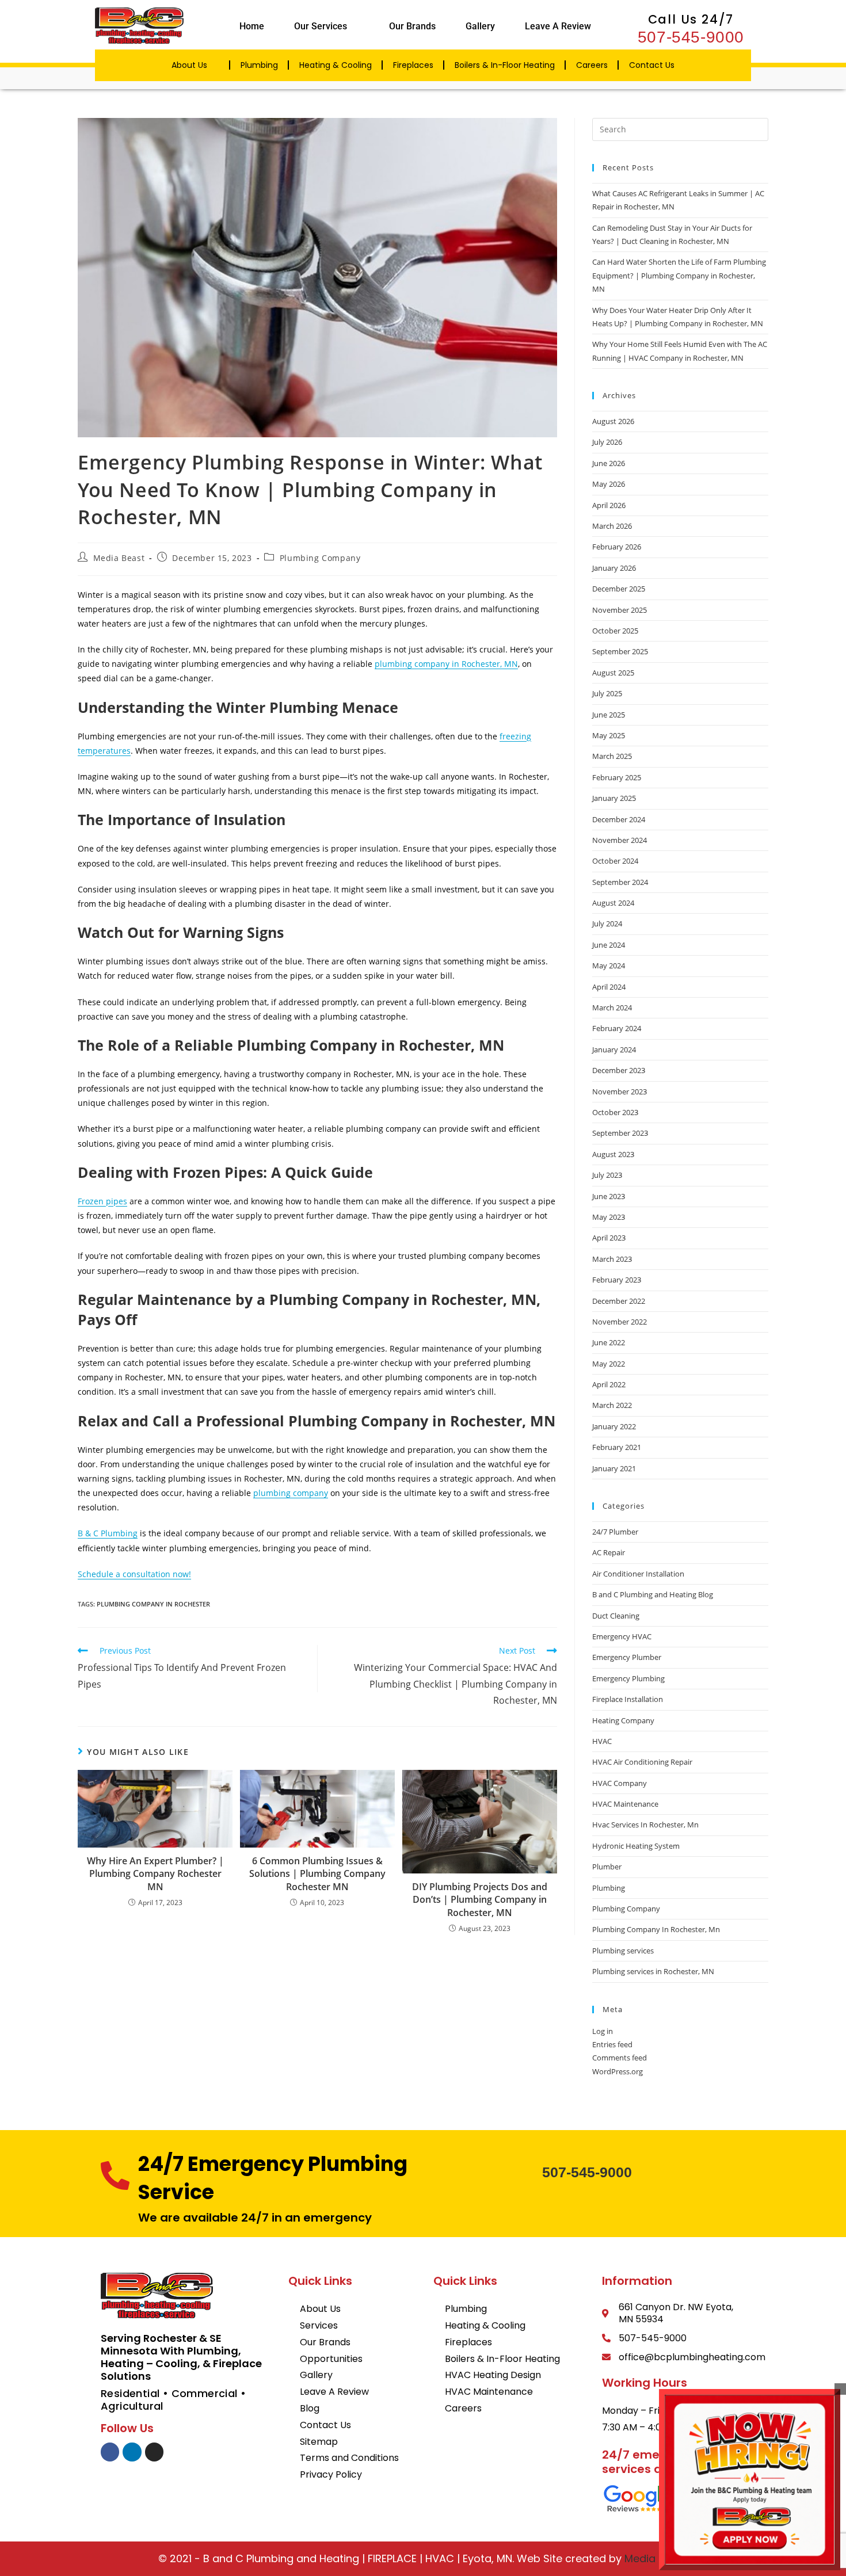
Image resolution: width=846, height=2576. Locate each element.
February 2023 (617, 1280)
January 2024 (614, 1050)
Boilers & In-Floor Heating (505, 65)
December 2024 (619, 819)
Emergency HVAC (622, 1636)
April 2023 (609, 1238)
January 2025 (614, 798)
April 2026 (609, 505)
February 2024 (617, 1028)
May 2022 (609, 1364)
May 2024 (609, 965)
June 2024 (609, 945)
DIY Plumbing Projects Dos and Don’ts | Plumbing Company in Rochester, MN (480, 1900)
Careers (592, 65)
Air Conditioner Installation (638, 1574)
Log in (603, 2031)
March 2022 (612, 1405)
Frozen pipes (102, 1201)
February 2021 (617, 1447)
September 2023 (620, 1133)
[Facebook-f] (110, 2452)
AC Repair (609, 1552)
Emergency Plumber (627, 1657)
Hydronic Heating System (636, 1846)
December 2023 (619, 1070)
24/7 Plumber (615, 1532)
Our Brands (412, 26)
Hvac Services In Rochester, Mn (645, 1825)
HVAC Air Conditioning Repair (642, 1762)
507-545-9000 (691, 37)
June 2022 (609, 1342)
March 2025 (612, 756)
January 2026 (614, 568)
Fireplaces (413, 65)
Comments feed (620, 2058)
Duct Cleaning (616, 1616)
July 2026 (607, 442)
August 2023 (613, 1154)
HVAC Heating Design (493, 2375)
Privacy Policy (331, 2474)
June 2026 (609, 463)
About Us (189, 65)
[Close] (840, 2389)
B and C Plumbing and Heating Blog (653, 1594)
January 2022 (614, 1426)
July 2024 (607, 923)
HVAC (602, 1741)
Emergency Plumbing (628, 1678)
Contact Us (652, 65)
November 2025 (620, 610)
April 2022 (609, 1384)
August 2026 (613, 421)
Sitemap (319, 2442)
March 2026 (612, 526)
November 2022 (620, 1322)
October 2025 (615, 631)
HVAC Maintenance (625, 1804)
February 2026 (617, 547)
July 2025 (607, 693)
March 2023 (612, 1259)
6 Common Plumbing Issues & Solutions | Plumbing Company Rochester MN (317, 1874)
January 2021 (614, 1468)
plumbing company (291, 1493)
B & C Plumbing (108, 1533)
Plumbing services (623, 1951)
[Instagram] (154, 2452)
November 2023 (620, 1092)
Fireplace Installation (628, 1699)
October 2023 (615, 1112)
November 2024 (620, 840)
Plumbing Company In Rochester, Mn (656, 1929)
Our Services (321, 26)
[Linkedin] (132, 2452)
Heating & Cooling (336, 65)
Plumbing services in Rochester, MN (653, 1971)
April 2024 (609, 987)
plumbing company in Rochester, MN (446, 664)
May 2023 (609, 1217)
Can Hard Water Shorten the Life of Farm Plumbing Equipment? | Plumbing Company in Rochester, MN (679, 275)
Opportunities (331, 2359)
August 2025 (613, 673)
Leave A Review (558, 26)
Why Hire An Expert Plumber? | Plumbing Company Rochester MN (155, 1874)
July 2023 (607, 1175)
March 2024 (612, 1007)
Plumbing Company (320, 558)
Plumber (607, 1867)
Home (252, 26)
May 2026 (609, 484)
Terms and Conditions (349, 2458)
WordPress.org (618, 2071)
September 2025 (620, 651)
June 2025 (609, 715)
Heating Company (623, 1720)
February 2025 (617, 777)
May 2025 (609, 735)
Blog (310, 2408)
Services (319, 2325)
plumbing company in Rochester (153, 1604)
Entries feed (612, 2044)
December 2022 (619, 1301)
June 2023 (609, 1196)
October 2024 (615, 861)
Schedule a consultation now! (134, 1574)
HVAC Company (620, 1783)
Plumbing (259, 65)
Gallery (480, 26)
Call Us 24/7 (691, 19)
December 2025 (619, 589)
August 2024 (613, 903)
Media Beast (119, 558)
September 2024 (620, 882)
